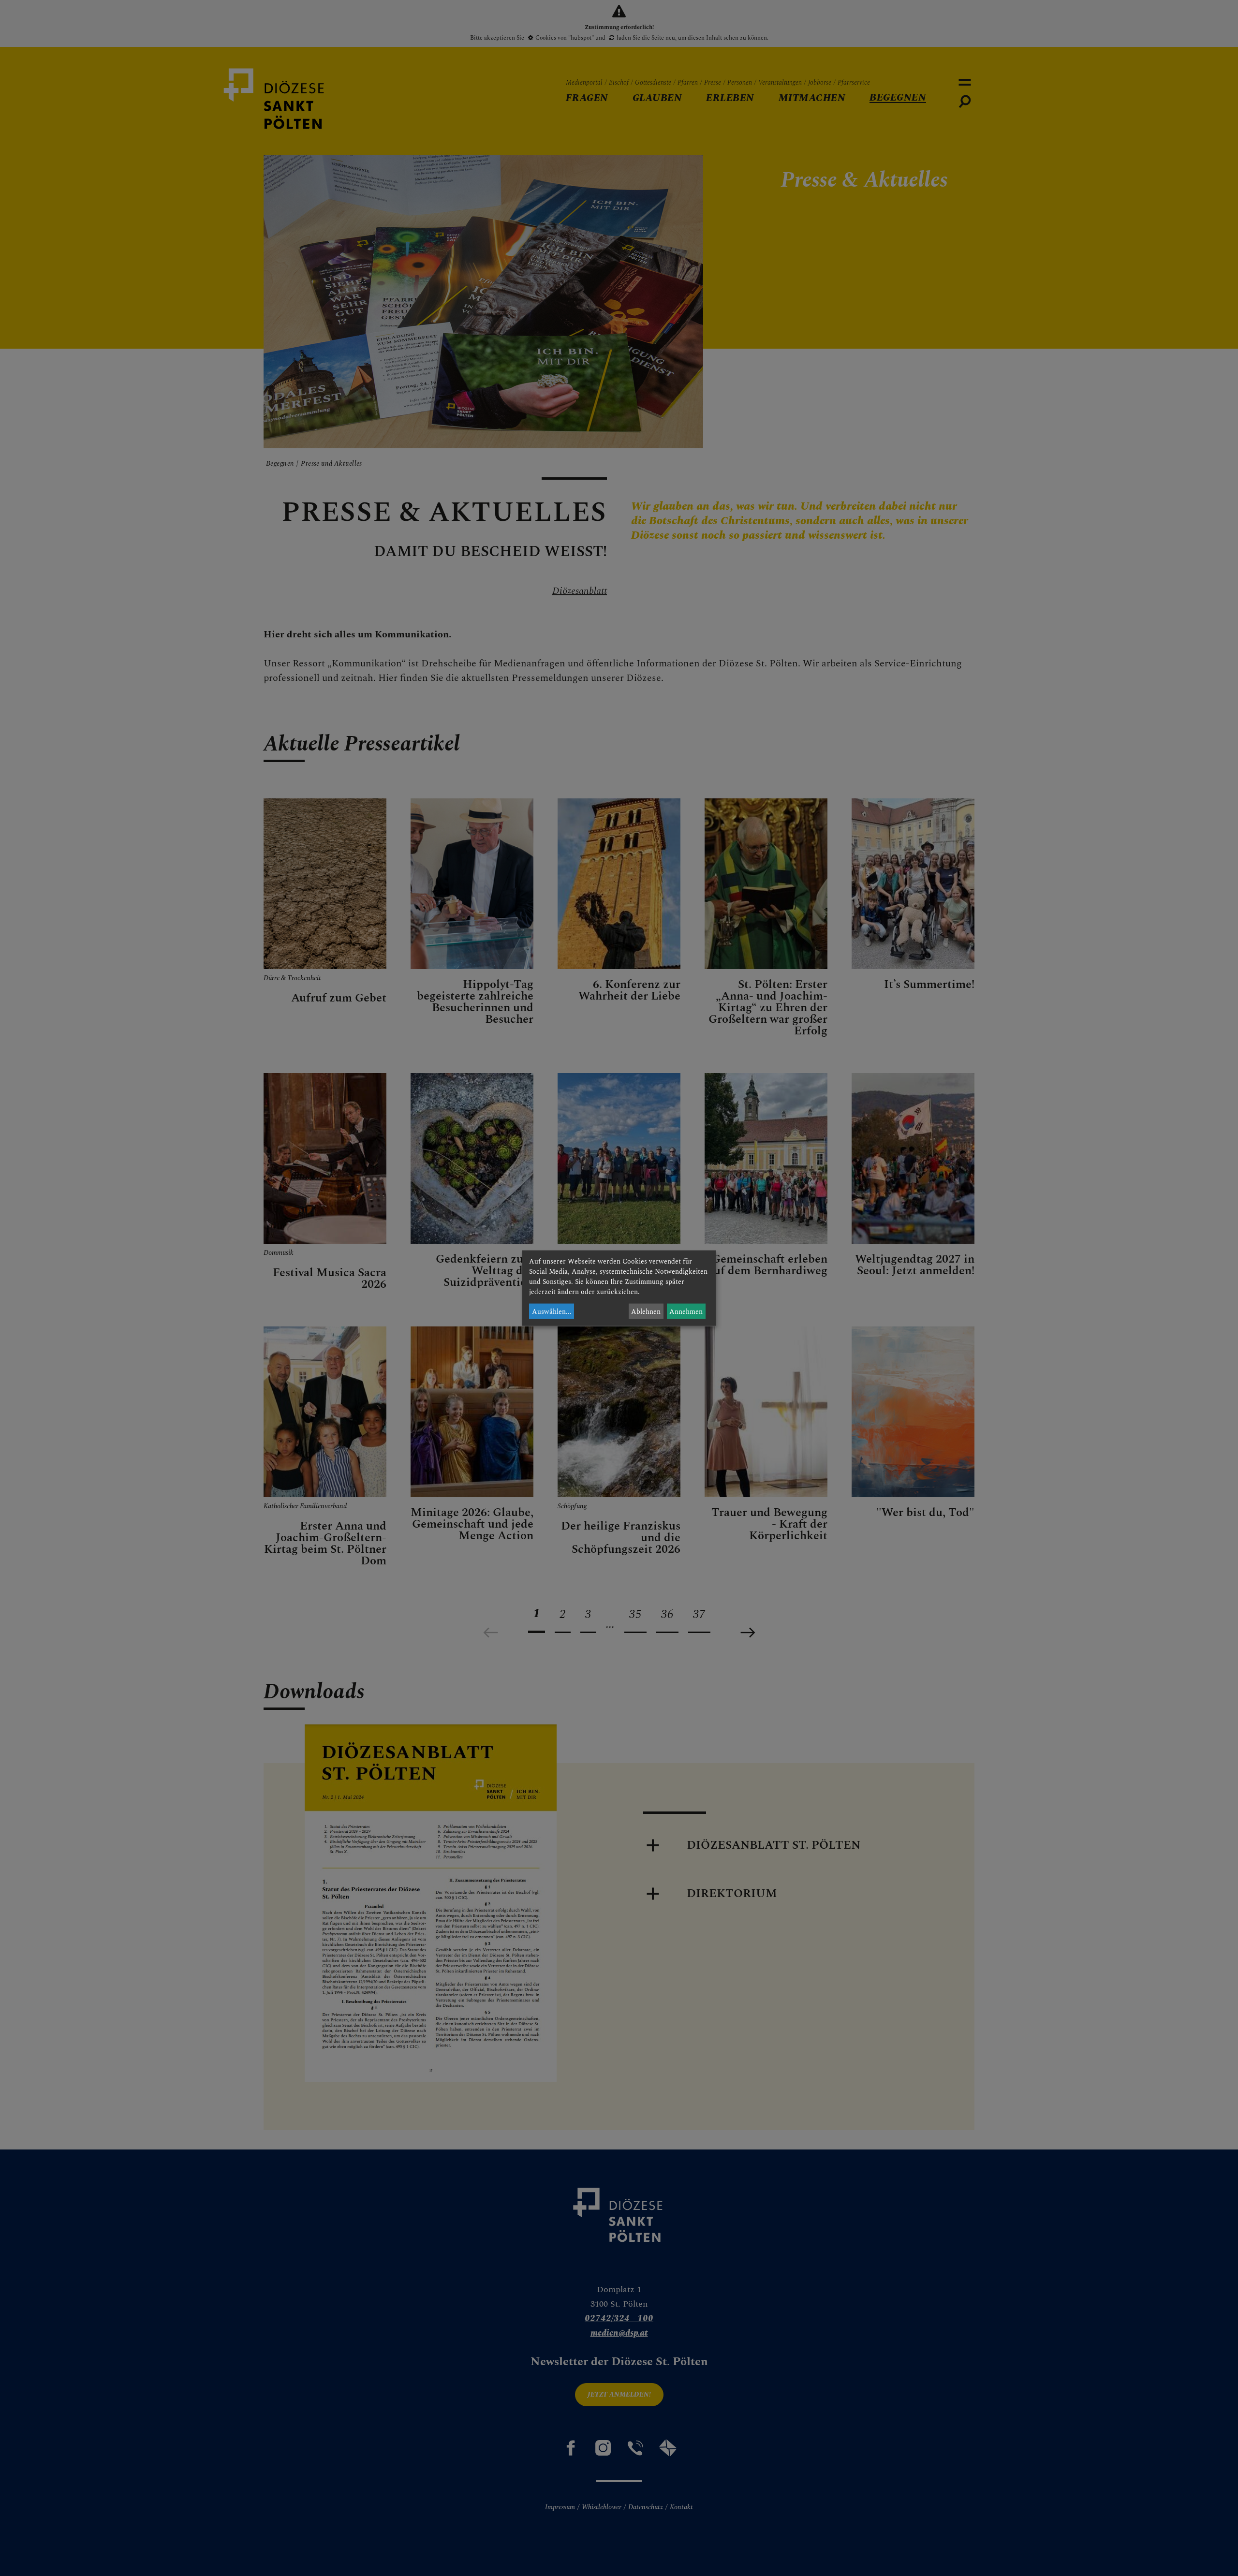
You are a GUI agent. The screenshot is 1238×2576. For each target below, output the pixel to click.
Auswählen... (552, 1311)
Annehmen (686, 1311)
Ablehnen (646, 1311)
